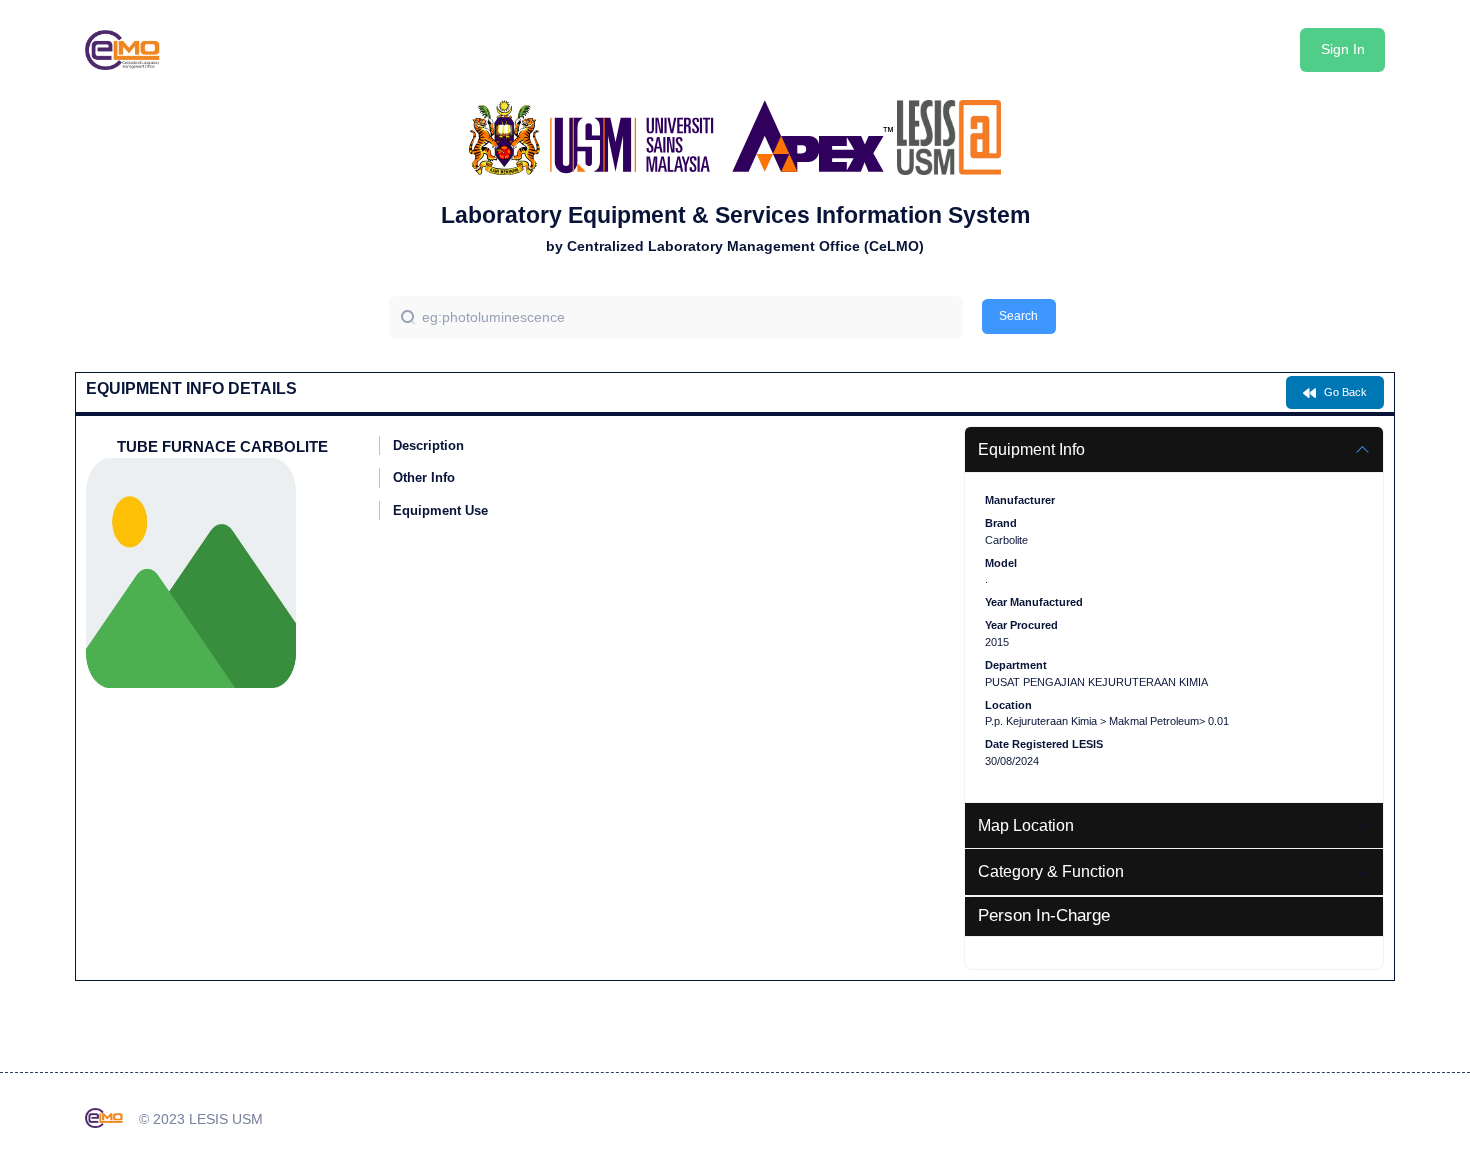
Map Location (1026, 825)
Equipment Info (1031, 449)
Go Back (1344, 392)
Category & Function (1051, 871)
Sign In (1343, 49)
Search (1018, 316)
